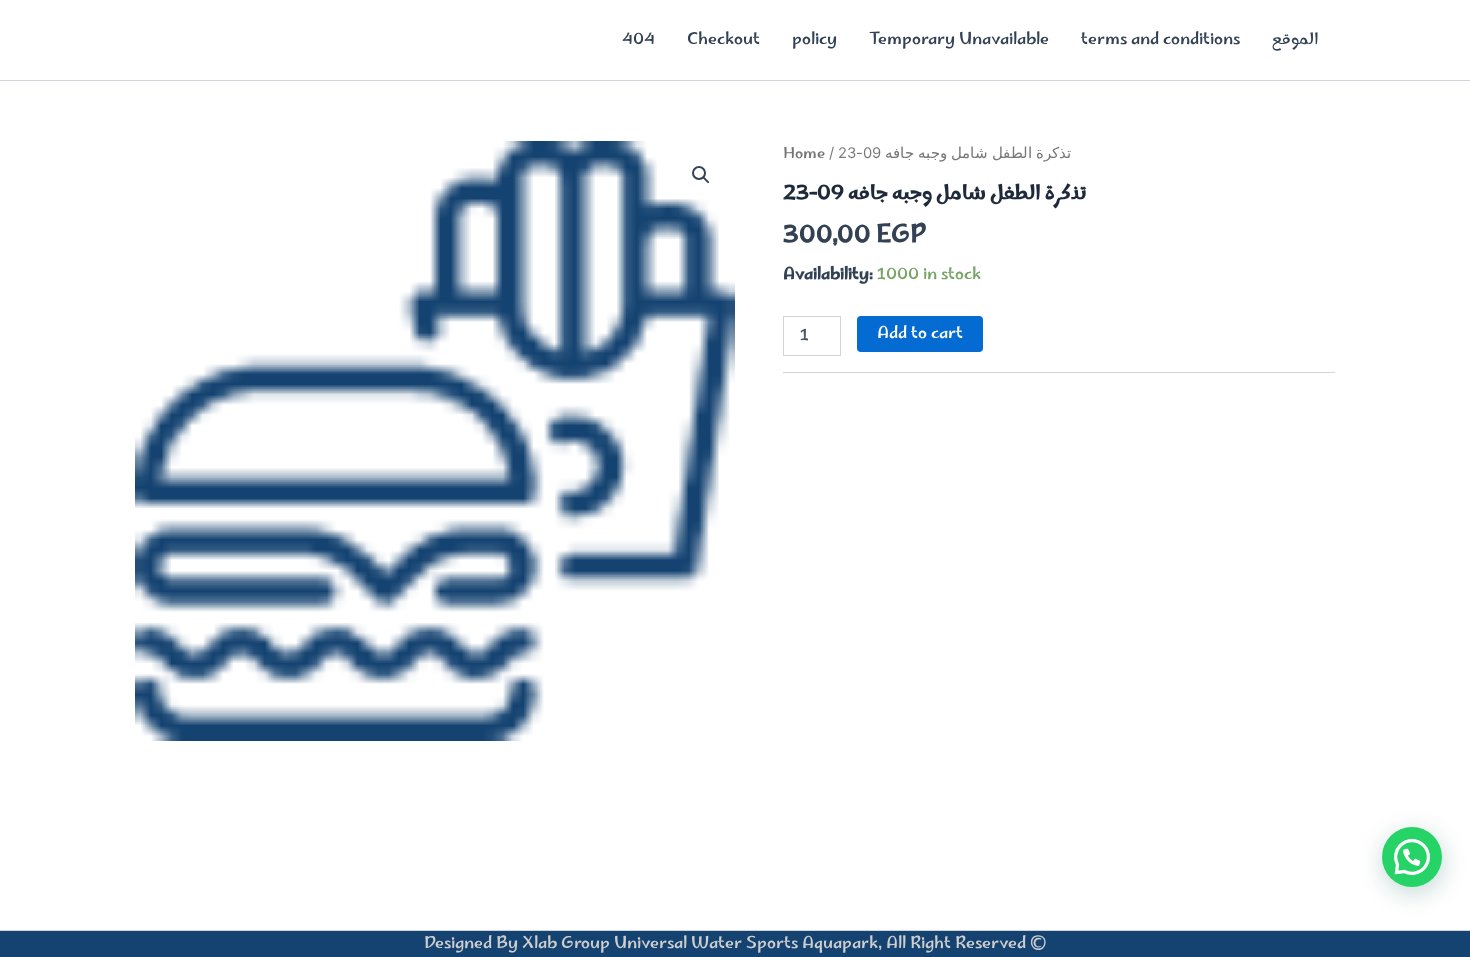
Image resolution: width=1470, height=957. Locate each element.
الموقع (1295, 40)
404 (638, 40)
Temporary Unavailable (959, 40)
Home (804, 154)
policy (814, 40)
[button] (701, 175)
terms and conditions (1160, 40)
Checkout (723, 40)
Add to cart (920, 334)
